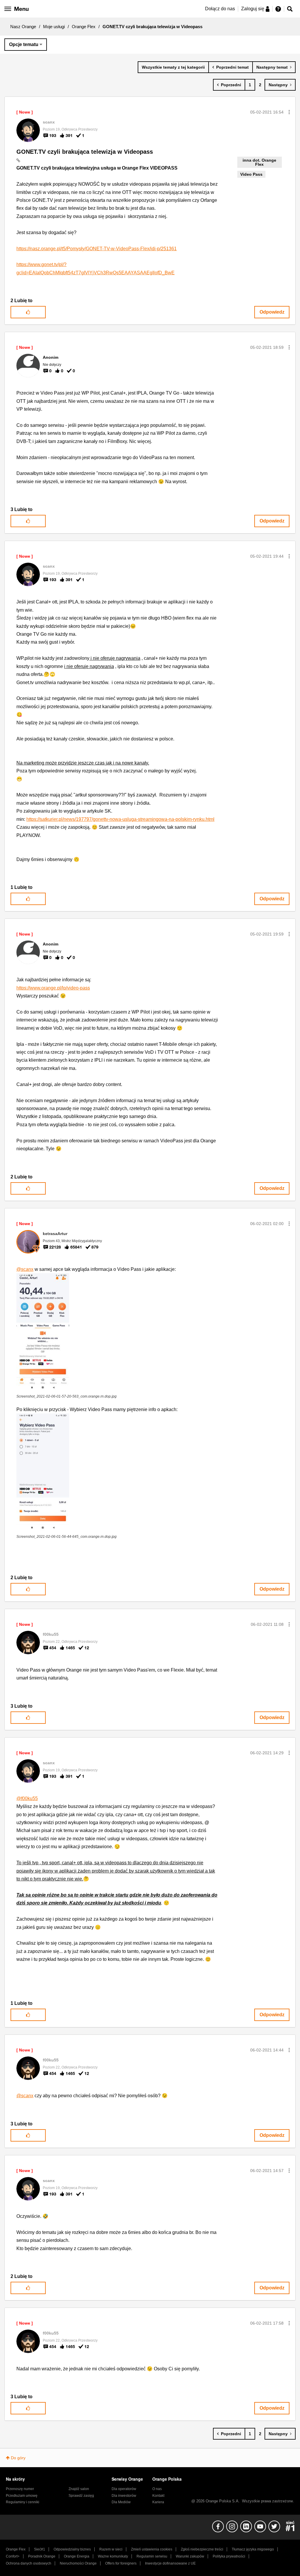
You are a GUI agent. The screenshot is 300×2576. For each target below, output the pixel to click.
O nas (157, 2489)
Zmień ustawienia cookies (152, 2549)
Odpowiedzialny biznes (72, 2549)
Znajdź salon (79, 2489)
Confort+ (13, 2556)
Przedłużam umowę (22, 2496)
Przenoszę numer (20, 2489)
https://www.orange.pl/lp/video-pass (53, 988)
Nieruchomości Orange (78, 2563)
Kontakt (158, 2496)
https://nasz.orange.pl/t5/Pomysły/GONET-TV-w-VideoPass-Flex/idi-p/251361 (97, 249)
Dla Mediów (121, 2502)
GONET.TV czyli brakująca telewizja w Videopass (85, 152)
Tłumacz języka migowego (253, 2549)
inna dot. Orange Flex (259, 162)
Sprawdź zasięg (81, 2496)
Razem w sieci (111, 2549)
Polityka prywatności (229, 2556)
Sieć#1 (40, 2549)
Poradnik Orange (42, 2556)
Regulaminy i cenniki (23, 2502)
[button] (289, 112)
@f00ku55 (27, 1798)
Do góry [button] (18, 2458)
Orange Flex (84, 27)
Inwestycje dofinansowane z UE (170, 2563)
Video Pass (251, 174)
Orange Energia (77, 2556)
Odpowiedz (272, 312)
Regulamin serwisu (152, 2556)
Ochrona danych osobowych (29, 2563)
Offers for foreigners (121, 2563)
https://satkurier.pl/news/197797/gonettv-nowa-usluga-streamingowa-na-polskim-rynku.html (120, 819)
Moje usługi (54, 27)
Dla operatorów (124, 2489)
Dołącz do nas (220, 9)
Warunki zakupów (190, 2556)
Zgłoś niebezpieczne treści (202, 2549)
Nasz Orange (23, 27)
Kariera (158, 2502)
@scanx (25, 1269)
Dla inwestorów (124, 2496)
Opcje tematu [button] (24, 44)
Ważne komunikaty (113, 2556)
